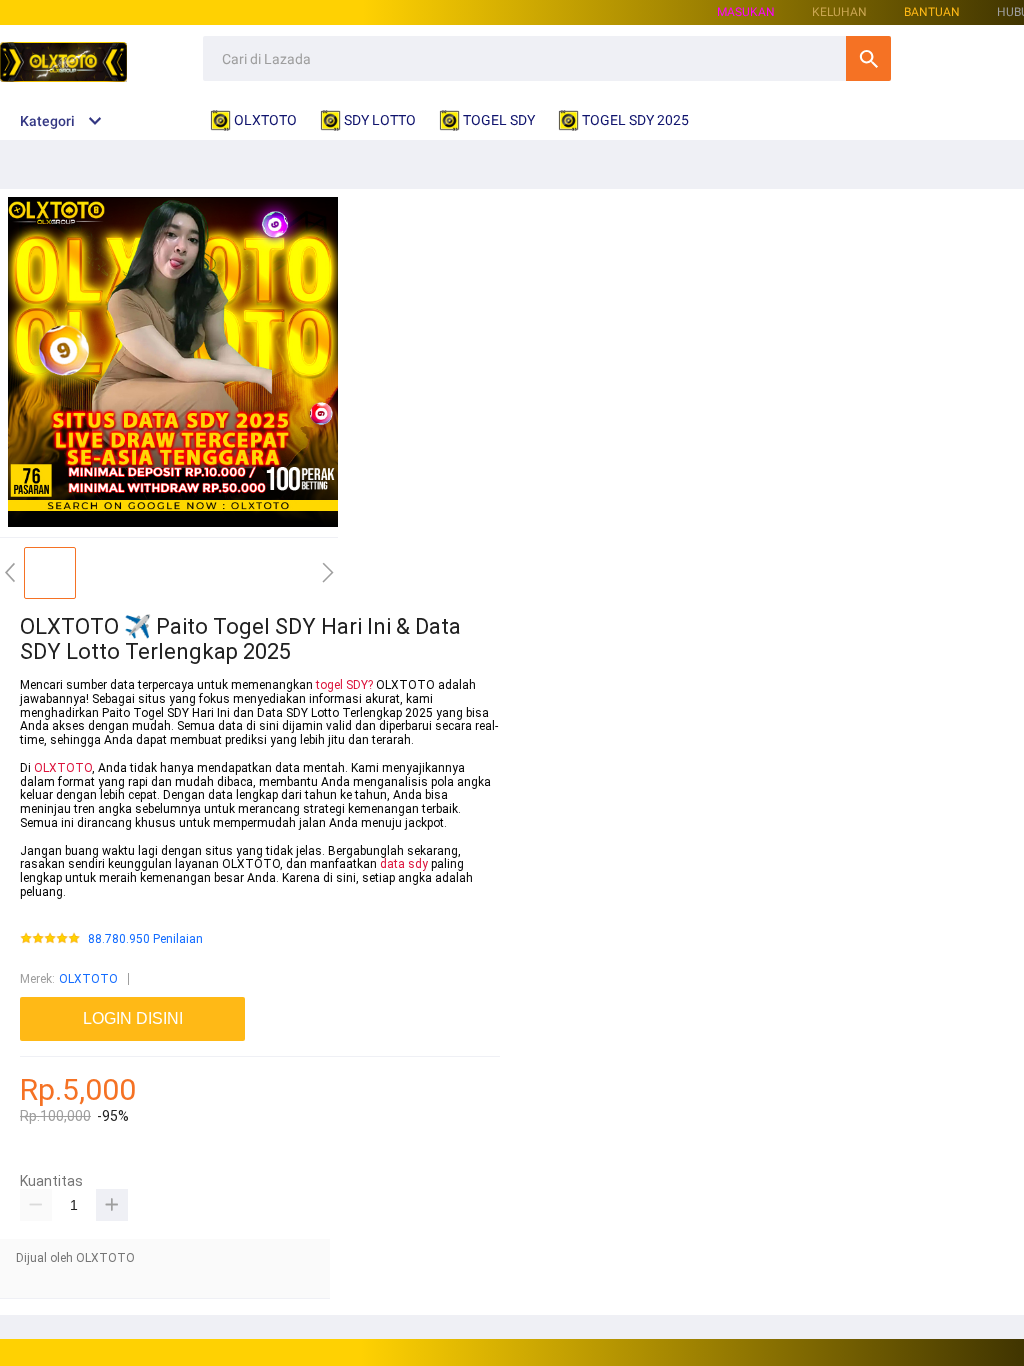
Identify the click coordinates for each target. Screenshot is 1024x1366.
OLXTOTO (63, 768)
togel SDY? (344, 685)
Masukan (746, 12)
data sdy (404, 864)
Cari (868, 58)
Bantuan (932, 12)
